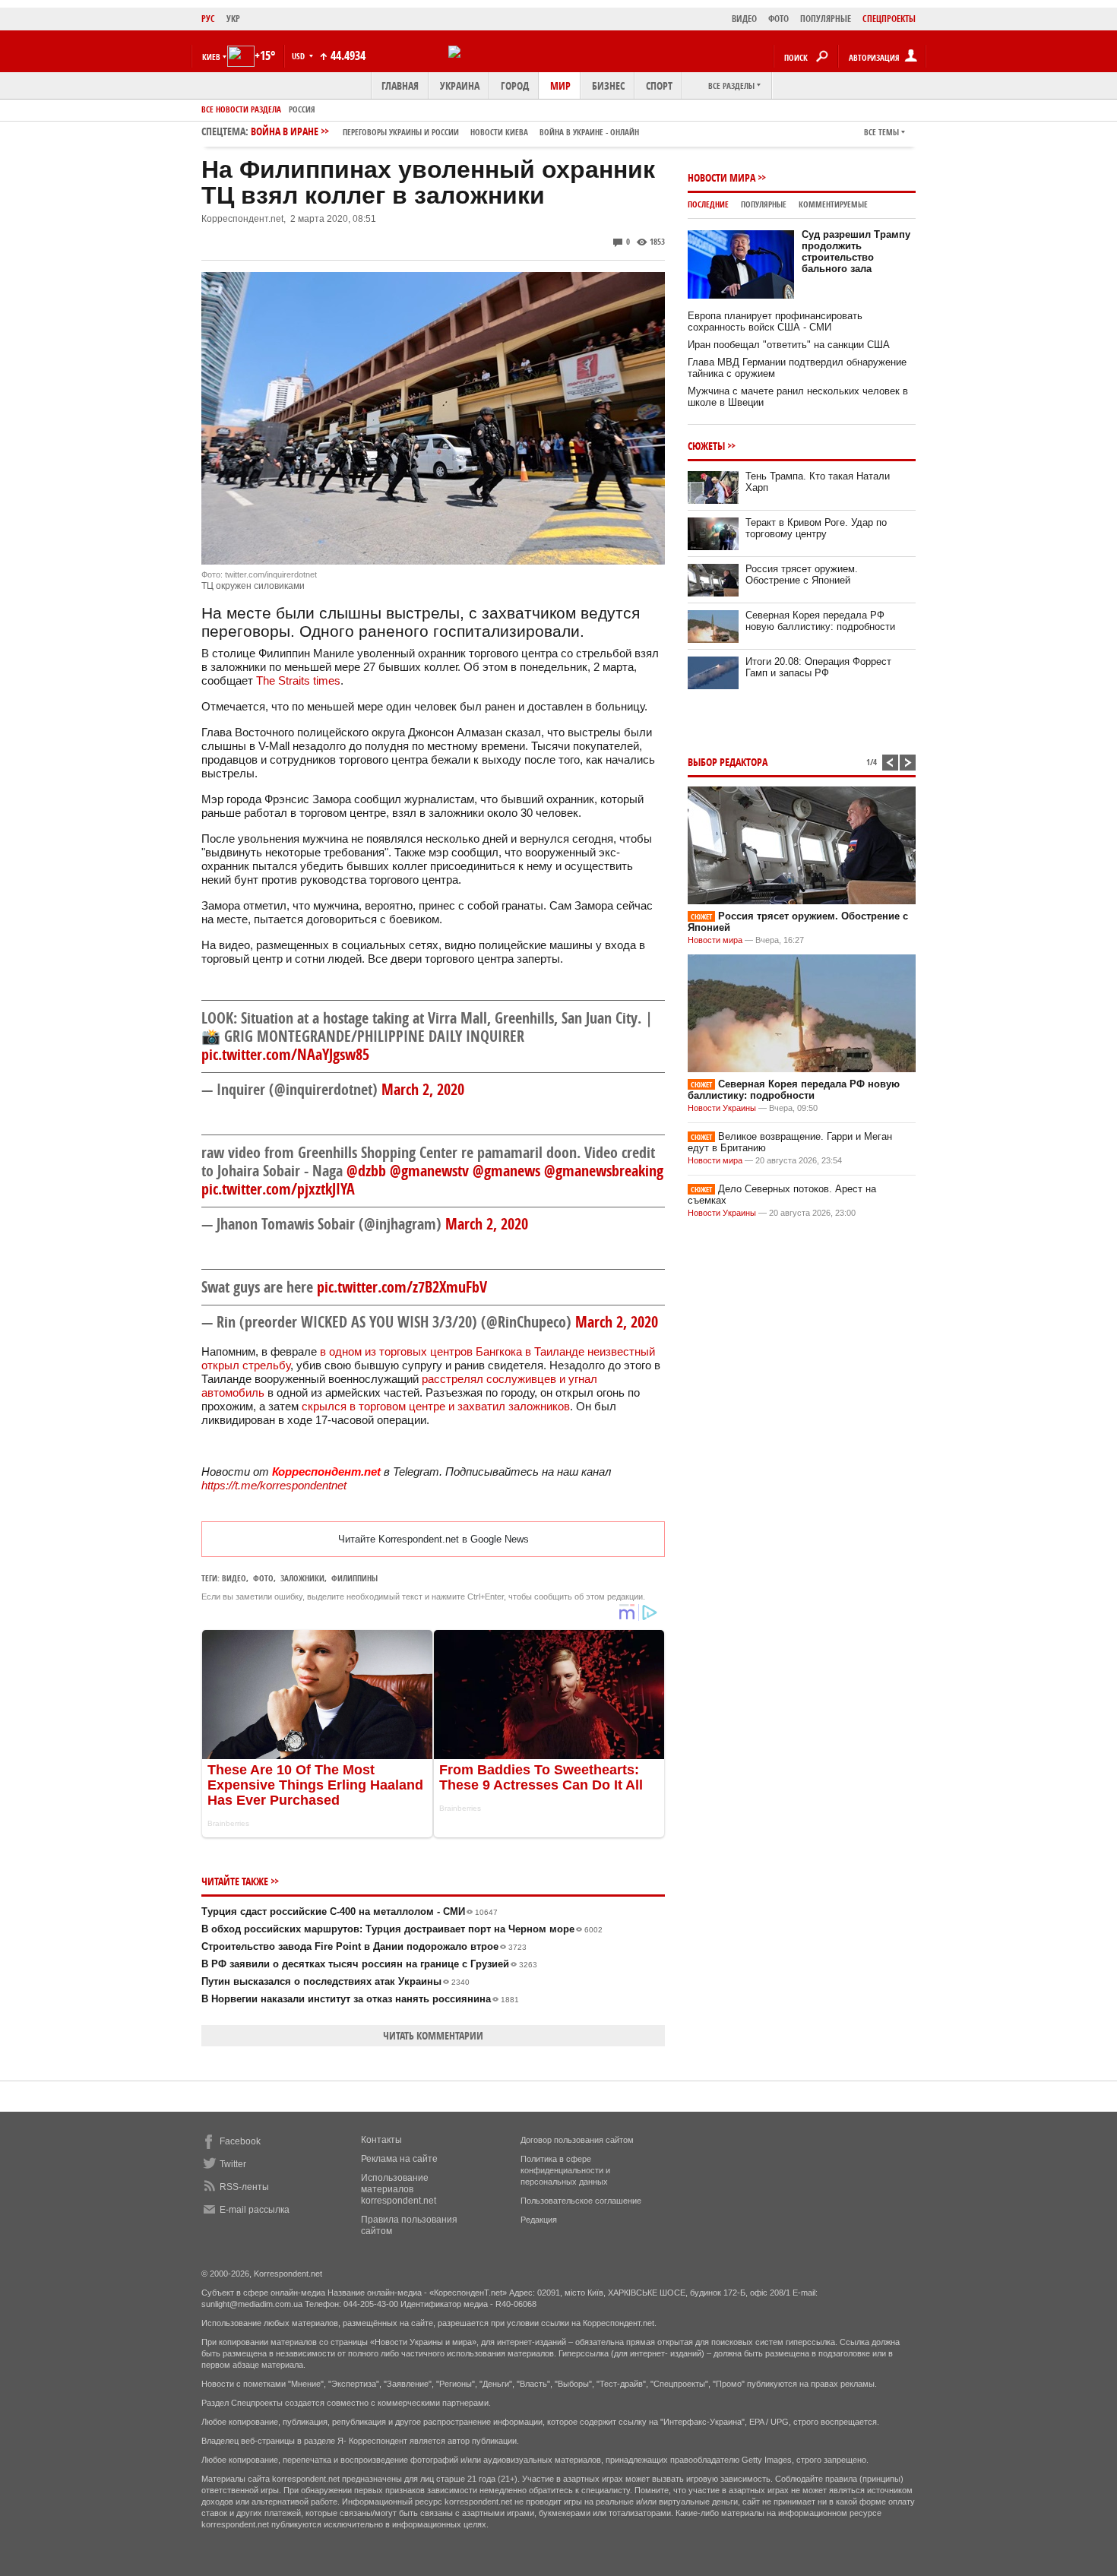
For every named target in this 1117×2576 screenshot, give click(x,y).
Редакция (539, 2220)
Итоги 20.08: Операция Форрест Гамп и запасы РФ (818, 667)
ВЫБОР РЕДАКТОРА (728, 762)
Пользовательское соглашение (581, 2201)
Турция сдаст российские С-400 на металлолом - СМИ (350, 1911)
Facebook (240, 2141)
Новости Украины (722, 1108)
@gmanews (506, 1171)
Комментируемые (833, 204)
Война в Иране (445, 131)
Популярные (764, 204)
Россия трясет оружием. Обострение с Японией (802, 574)
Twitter (233, 2164)
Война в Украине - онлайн (589, 132)
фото (263, 1578)
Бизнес (608, 85)
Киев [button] (211, 57)
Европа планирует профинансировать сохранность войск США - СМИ (775, 321)
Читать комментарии (433, 2035)
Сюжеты (706, 446)
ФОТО (778, 19)
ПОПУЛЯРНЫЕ (826, 19)
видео (234, 1578)
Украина (460, 85)
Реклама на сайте (399, 2159)
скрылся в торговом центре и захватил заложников (436, 1406)
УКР (233, 19)
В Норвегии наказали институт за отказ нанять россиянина (360, 1999)
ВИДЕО (744, 19)
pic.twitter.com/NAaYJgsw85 (285, 1054)
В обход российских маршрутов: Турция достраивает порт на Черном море (402, 1929)
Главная (400, 85)
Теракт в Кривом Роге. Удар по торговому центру (816, 528)
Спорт (659, 85)
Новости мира (721, 177)
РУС (208, 19)
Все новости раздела (241, 109)
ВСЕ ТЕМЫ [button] (881, 132)
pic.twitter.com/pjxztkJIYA (278, 1189)
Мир (560, 85)
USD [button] (299, 56)
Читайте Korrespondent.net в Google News (434, 1539)
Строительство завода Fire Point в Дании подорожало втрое (364, 1946)
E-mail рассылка (255, 2210)
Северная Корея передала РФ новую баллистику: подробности (820, 621)
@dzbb (366, 1171)
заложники (302, 1578)
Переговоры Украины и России (401, 132)
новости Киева (499, 132)
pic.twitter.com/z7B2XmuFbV (402, 1287)
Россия (302, 109)
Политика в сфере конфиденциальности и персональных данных (565, 2170)
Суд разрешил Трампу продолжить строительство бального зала (856, 252)
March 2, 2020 (423, 1089)
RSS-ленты (244, 2187)
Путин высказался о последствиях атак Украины (335, 1981)
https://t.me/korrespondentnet (274, 1485)
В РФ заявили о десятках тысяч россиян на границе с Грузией (369, 1964)
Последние (708, 204)
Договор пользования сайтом (577, 2140)
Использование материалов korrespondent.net (399, 2189)
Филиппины (354, 1578)
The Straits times (298, 680)
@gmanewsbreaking (604, 1171)
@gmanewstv (429, 1171)
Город (515, 85)
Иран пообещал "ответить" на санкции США (789, 345)
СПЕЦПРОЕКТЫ (889, 19)
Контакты (381, 2140)
